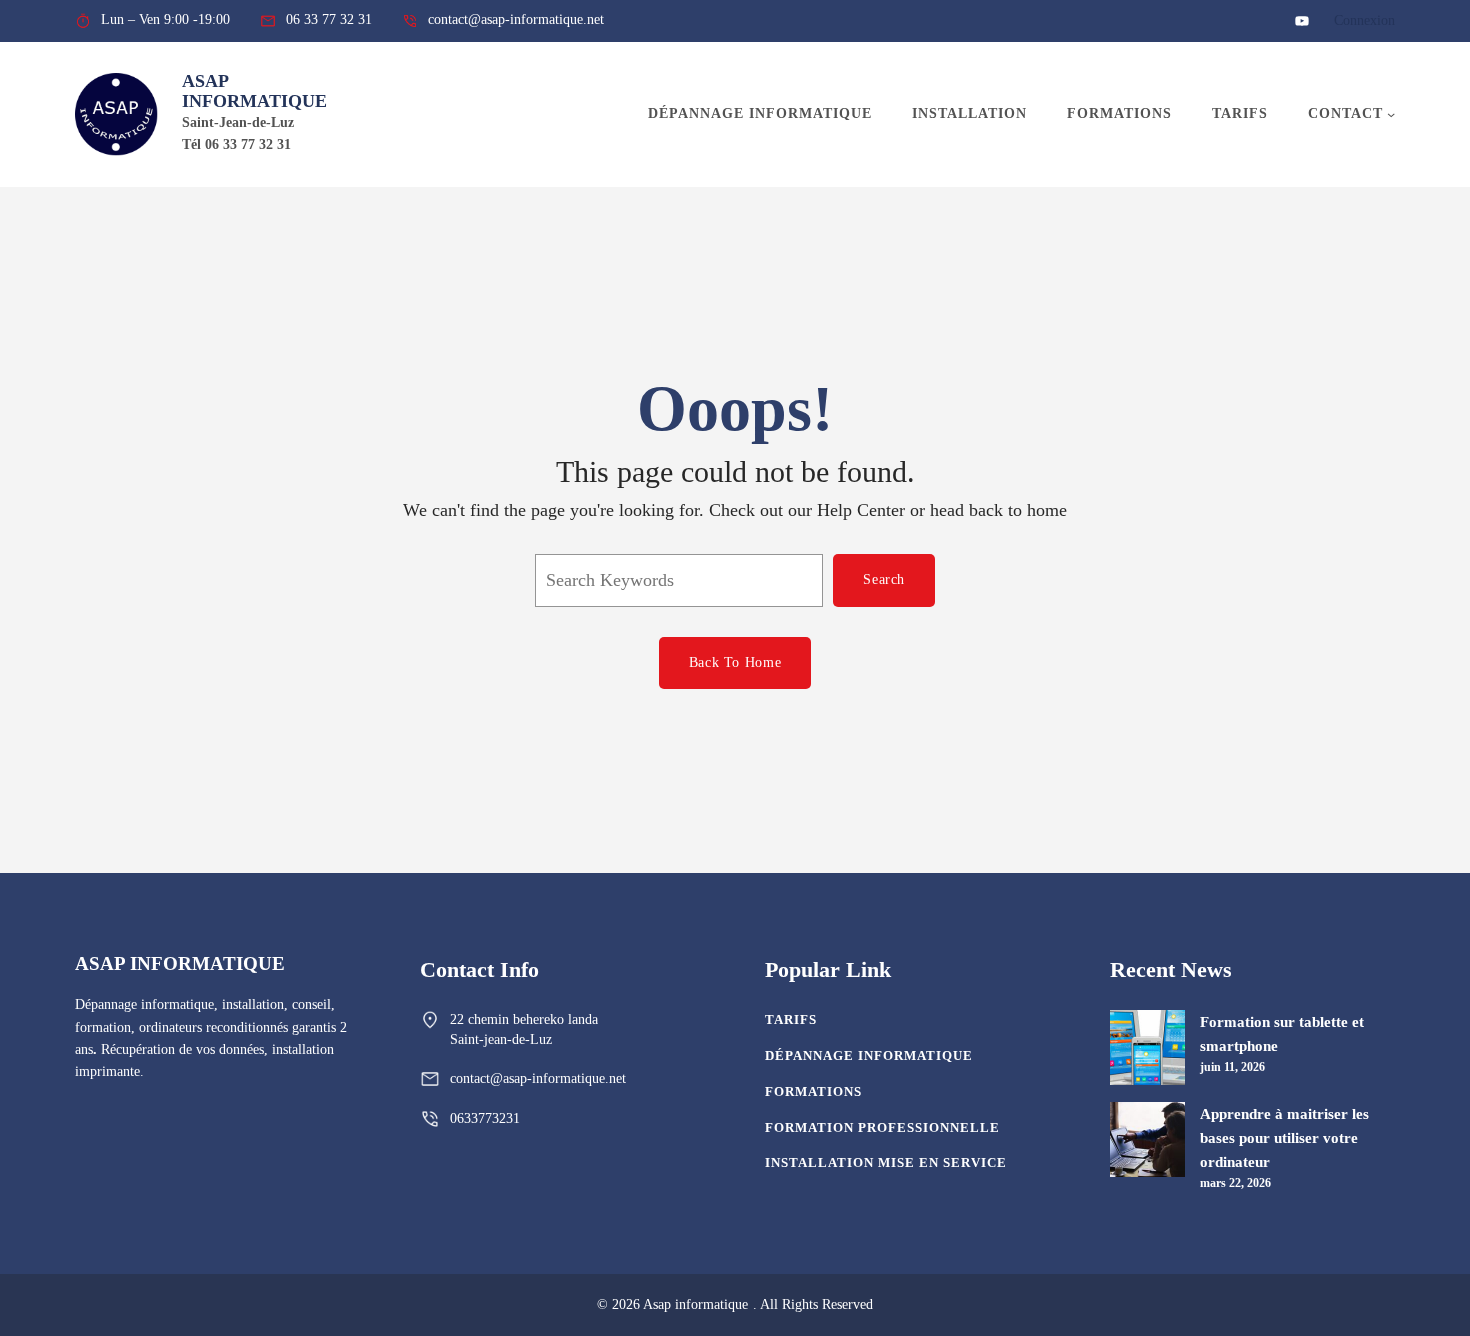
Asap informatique (254, 91)
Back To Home (735, 662)
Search (884, 579)
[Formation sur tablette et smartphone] (1147, 1051)
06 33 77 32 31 (329, 19)
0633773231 (485, 1118)
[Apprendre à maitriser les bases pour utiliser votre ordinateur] (1147, 1143)
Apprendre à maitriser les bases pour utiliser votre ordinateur (1284, 1138)
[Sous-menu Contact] (1391, 114)
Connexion (1364, 20)
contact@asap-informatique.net (538, 1078)
